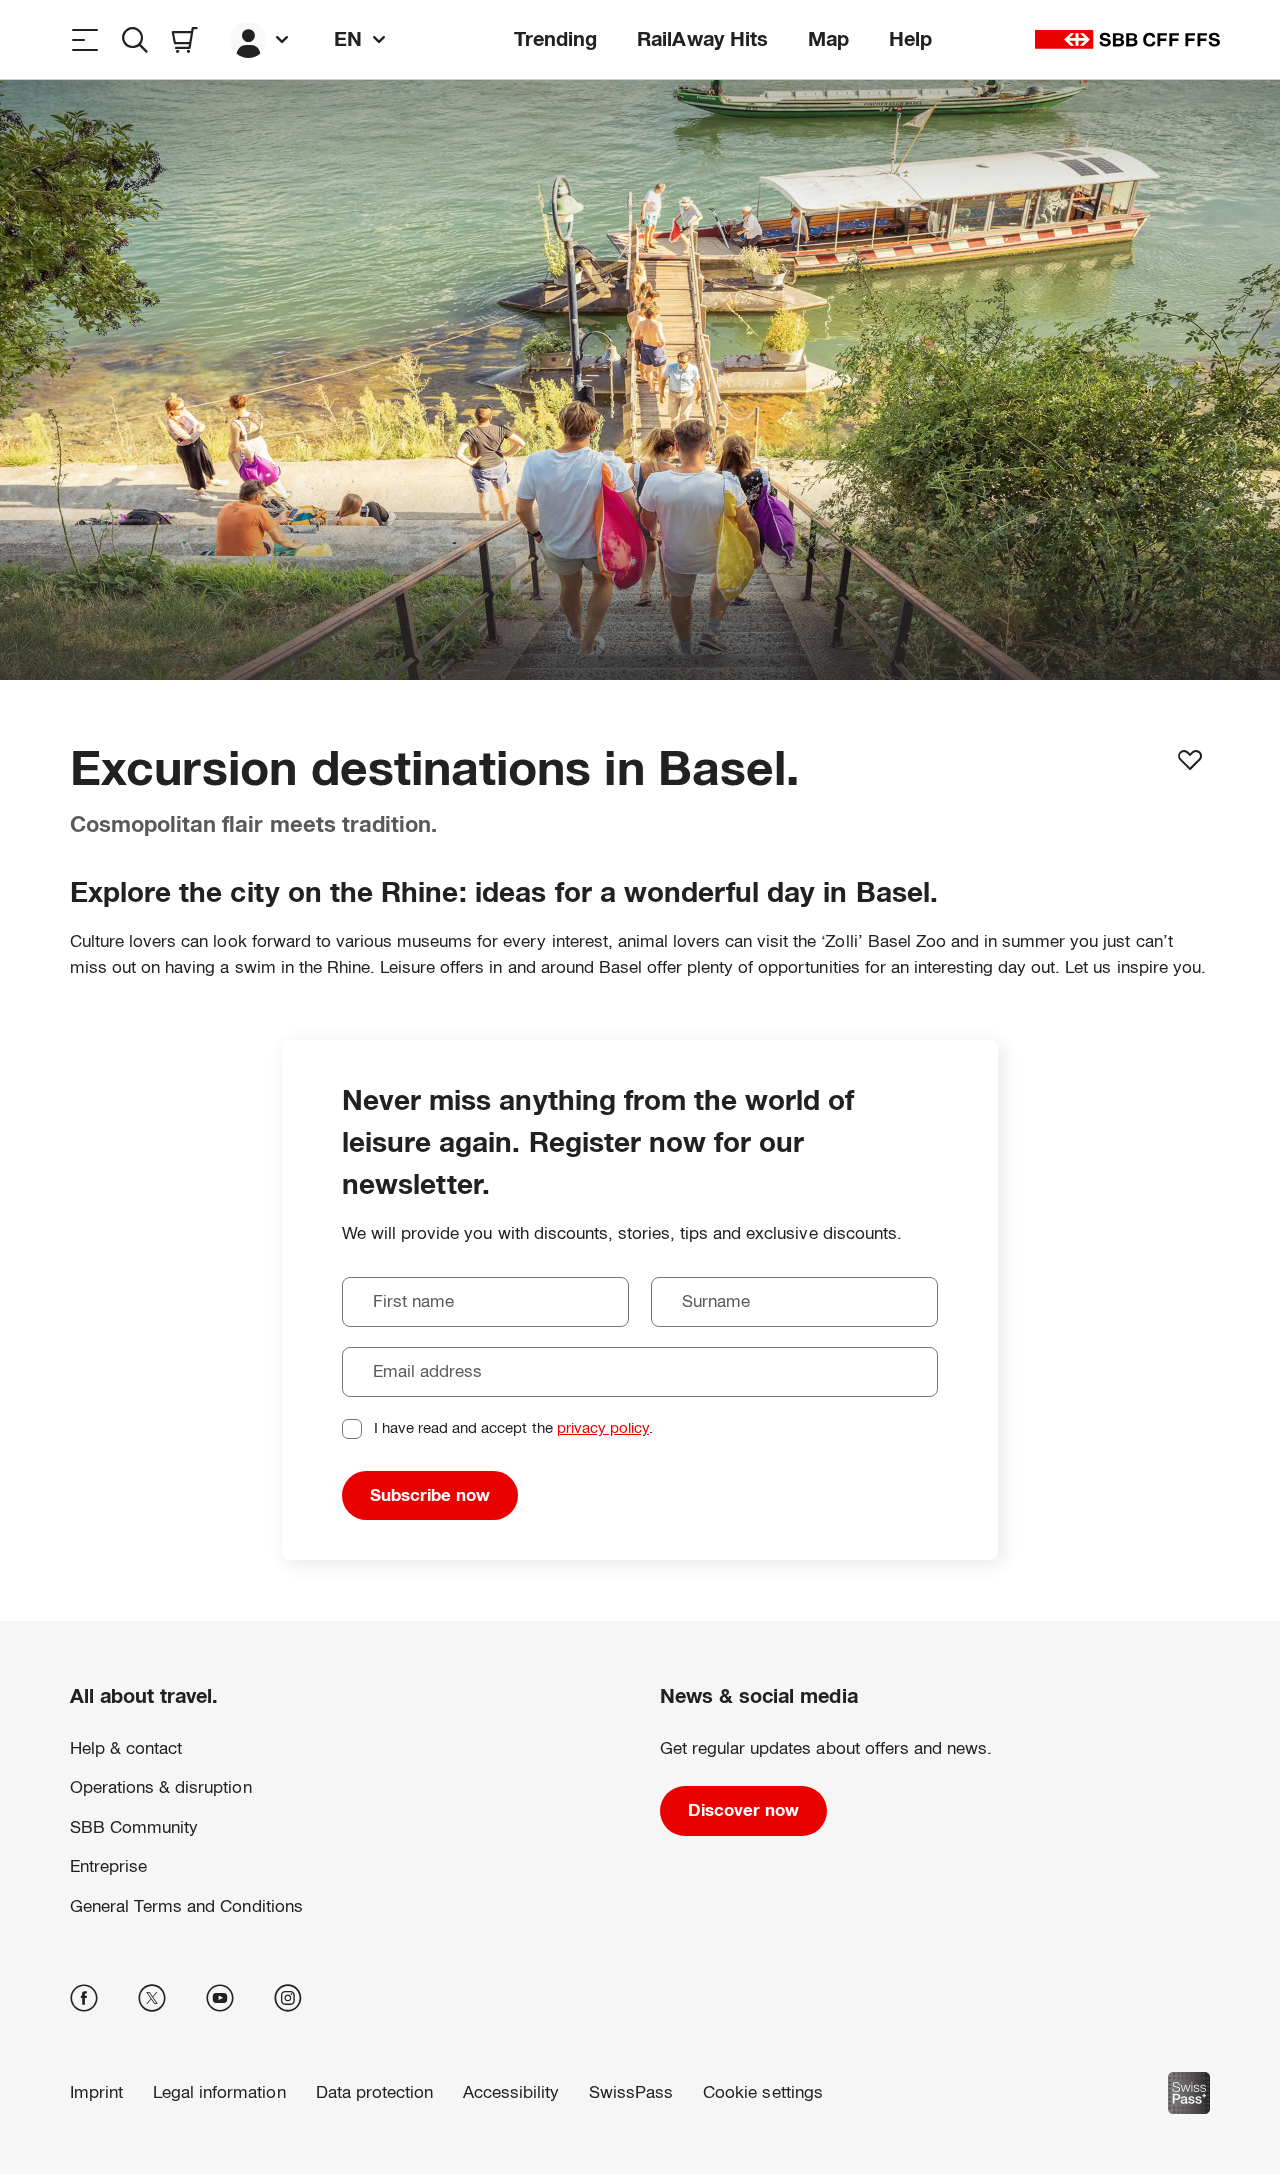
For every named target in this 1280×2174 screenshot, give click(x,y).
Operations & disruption (161, 1787)
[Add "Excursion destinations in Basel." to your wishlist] (1190, 760)
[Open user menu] (262, 39)
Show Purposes (144, 2098)
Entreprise (108, 1866)
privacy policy (603, 1427)
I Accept (301, 2098)
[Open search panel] (135, 39)
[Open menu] (85, 39)
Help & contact (126, 1748)
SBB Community (134, 1827)
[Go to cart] (185, 39)
